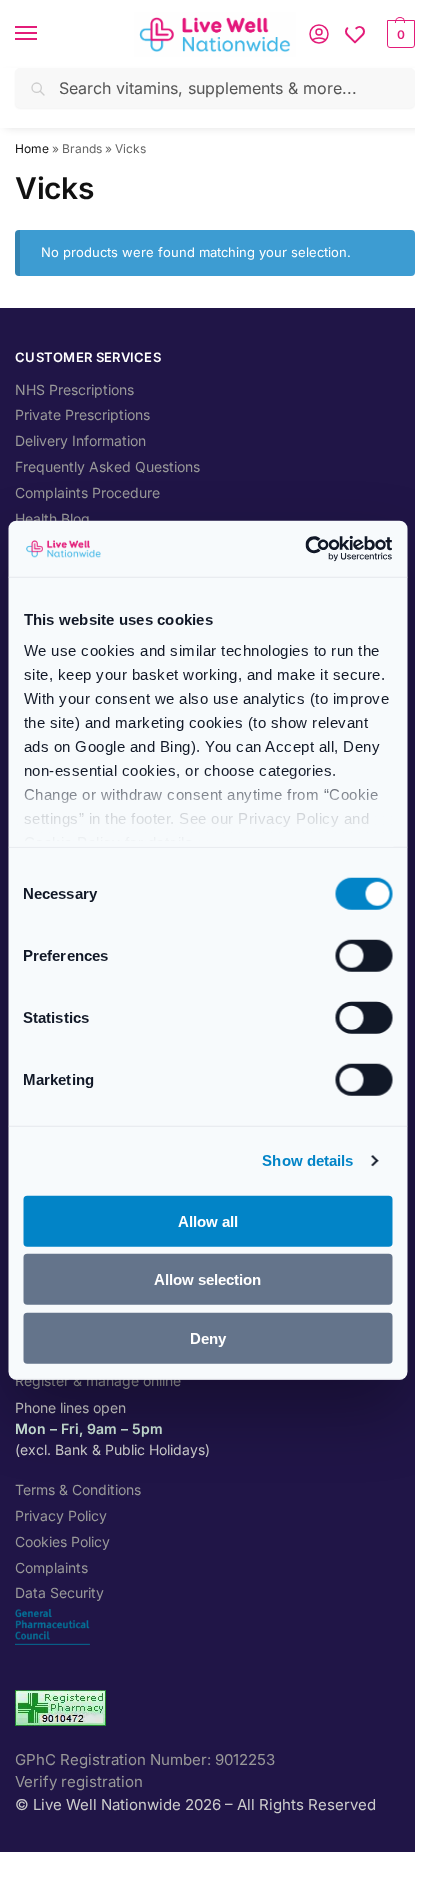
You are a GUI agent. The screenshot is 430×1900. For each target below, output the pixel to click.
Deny (208, 1337)
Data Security (59, 1592)
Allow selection (207, 1279)
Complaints (51, 1567)
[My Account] (319, 34)
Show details (307, 1160)
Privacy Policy (61, 1515)
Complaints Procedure (87, 492)
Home (32, 148)
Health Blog (52, 518)
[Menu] (45, 34)
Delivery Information (80, 440)
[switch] (363, 955)
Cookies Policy (62, 1541)
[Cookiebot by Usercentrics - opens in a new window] (304, 549)
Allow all (208, 1220)
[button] (398, 34)
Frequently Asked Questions (107, 466)
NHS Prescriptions (74, 389)
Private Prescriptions (82, 414)
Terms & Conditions (78, 1489)
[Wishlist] (355, 34)
